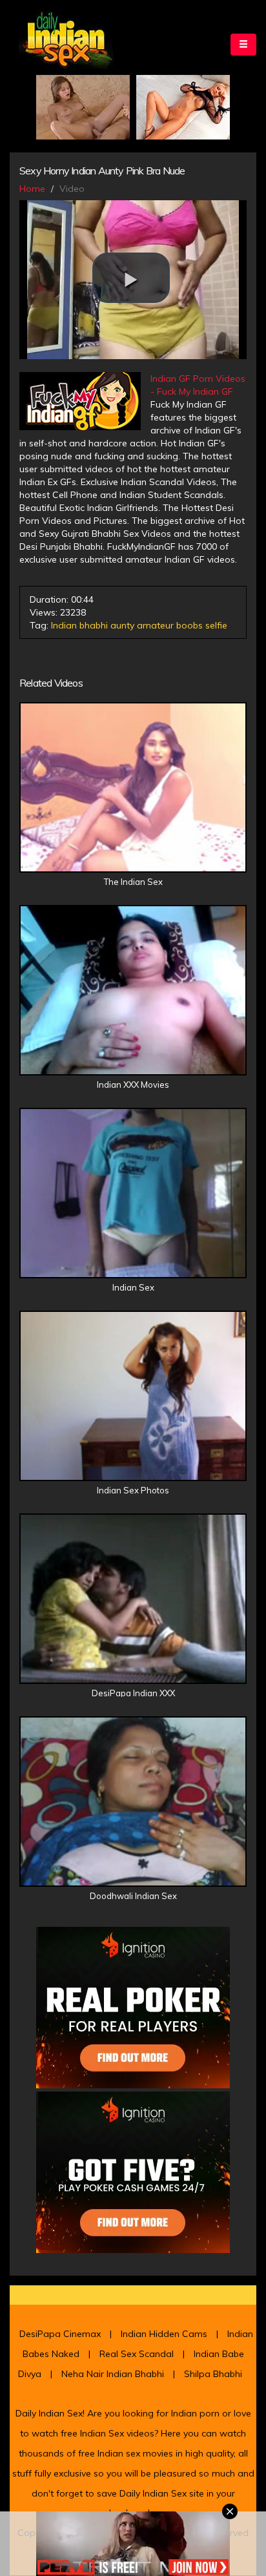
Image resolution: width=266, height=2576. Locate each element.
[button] (131, 278)
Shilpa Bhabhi (213, 2374)
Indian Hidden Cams (164, 2334)
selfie (216, 625)
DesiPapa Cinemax (60, 2334)
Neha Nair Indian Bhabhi (113, 2374)
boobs (189, 625)
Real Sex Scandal (137, 2354)
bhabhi (94, 625)
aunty (122, 625)
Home (32, 189)
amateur (155, 625)
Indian (64, 625)
